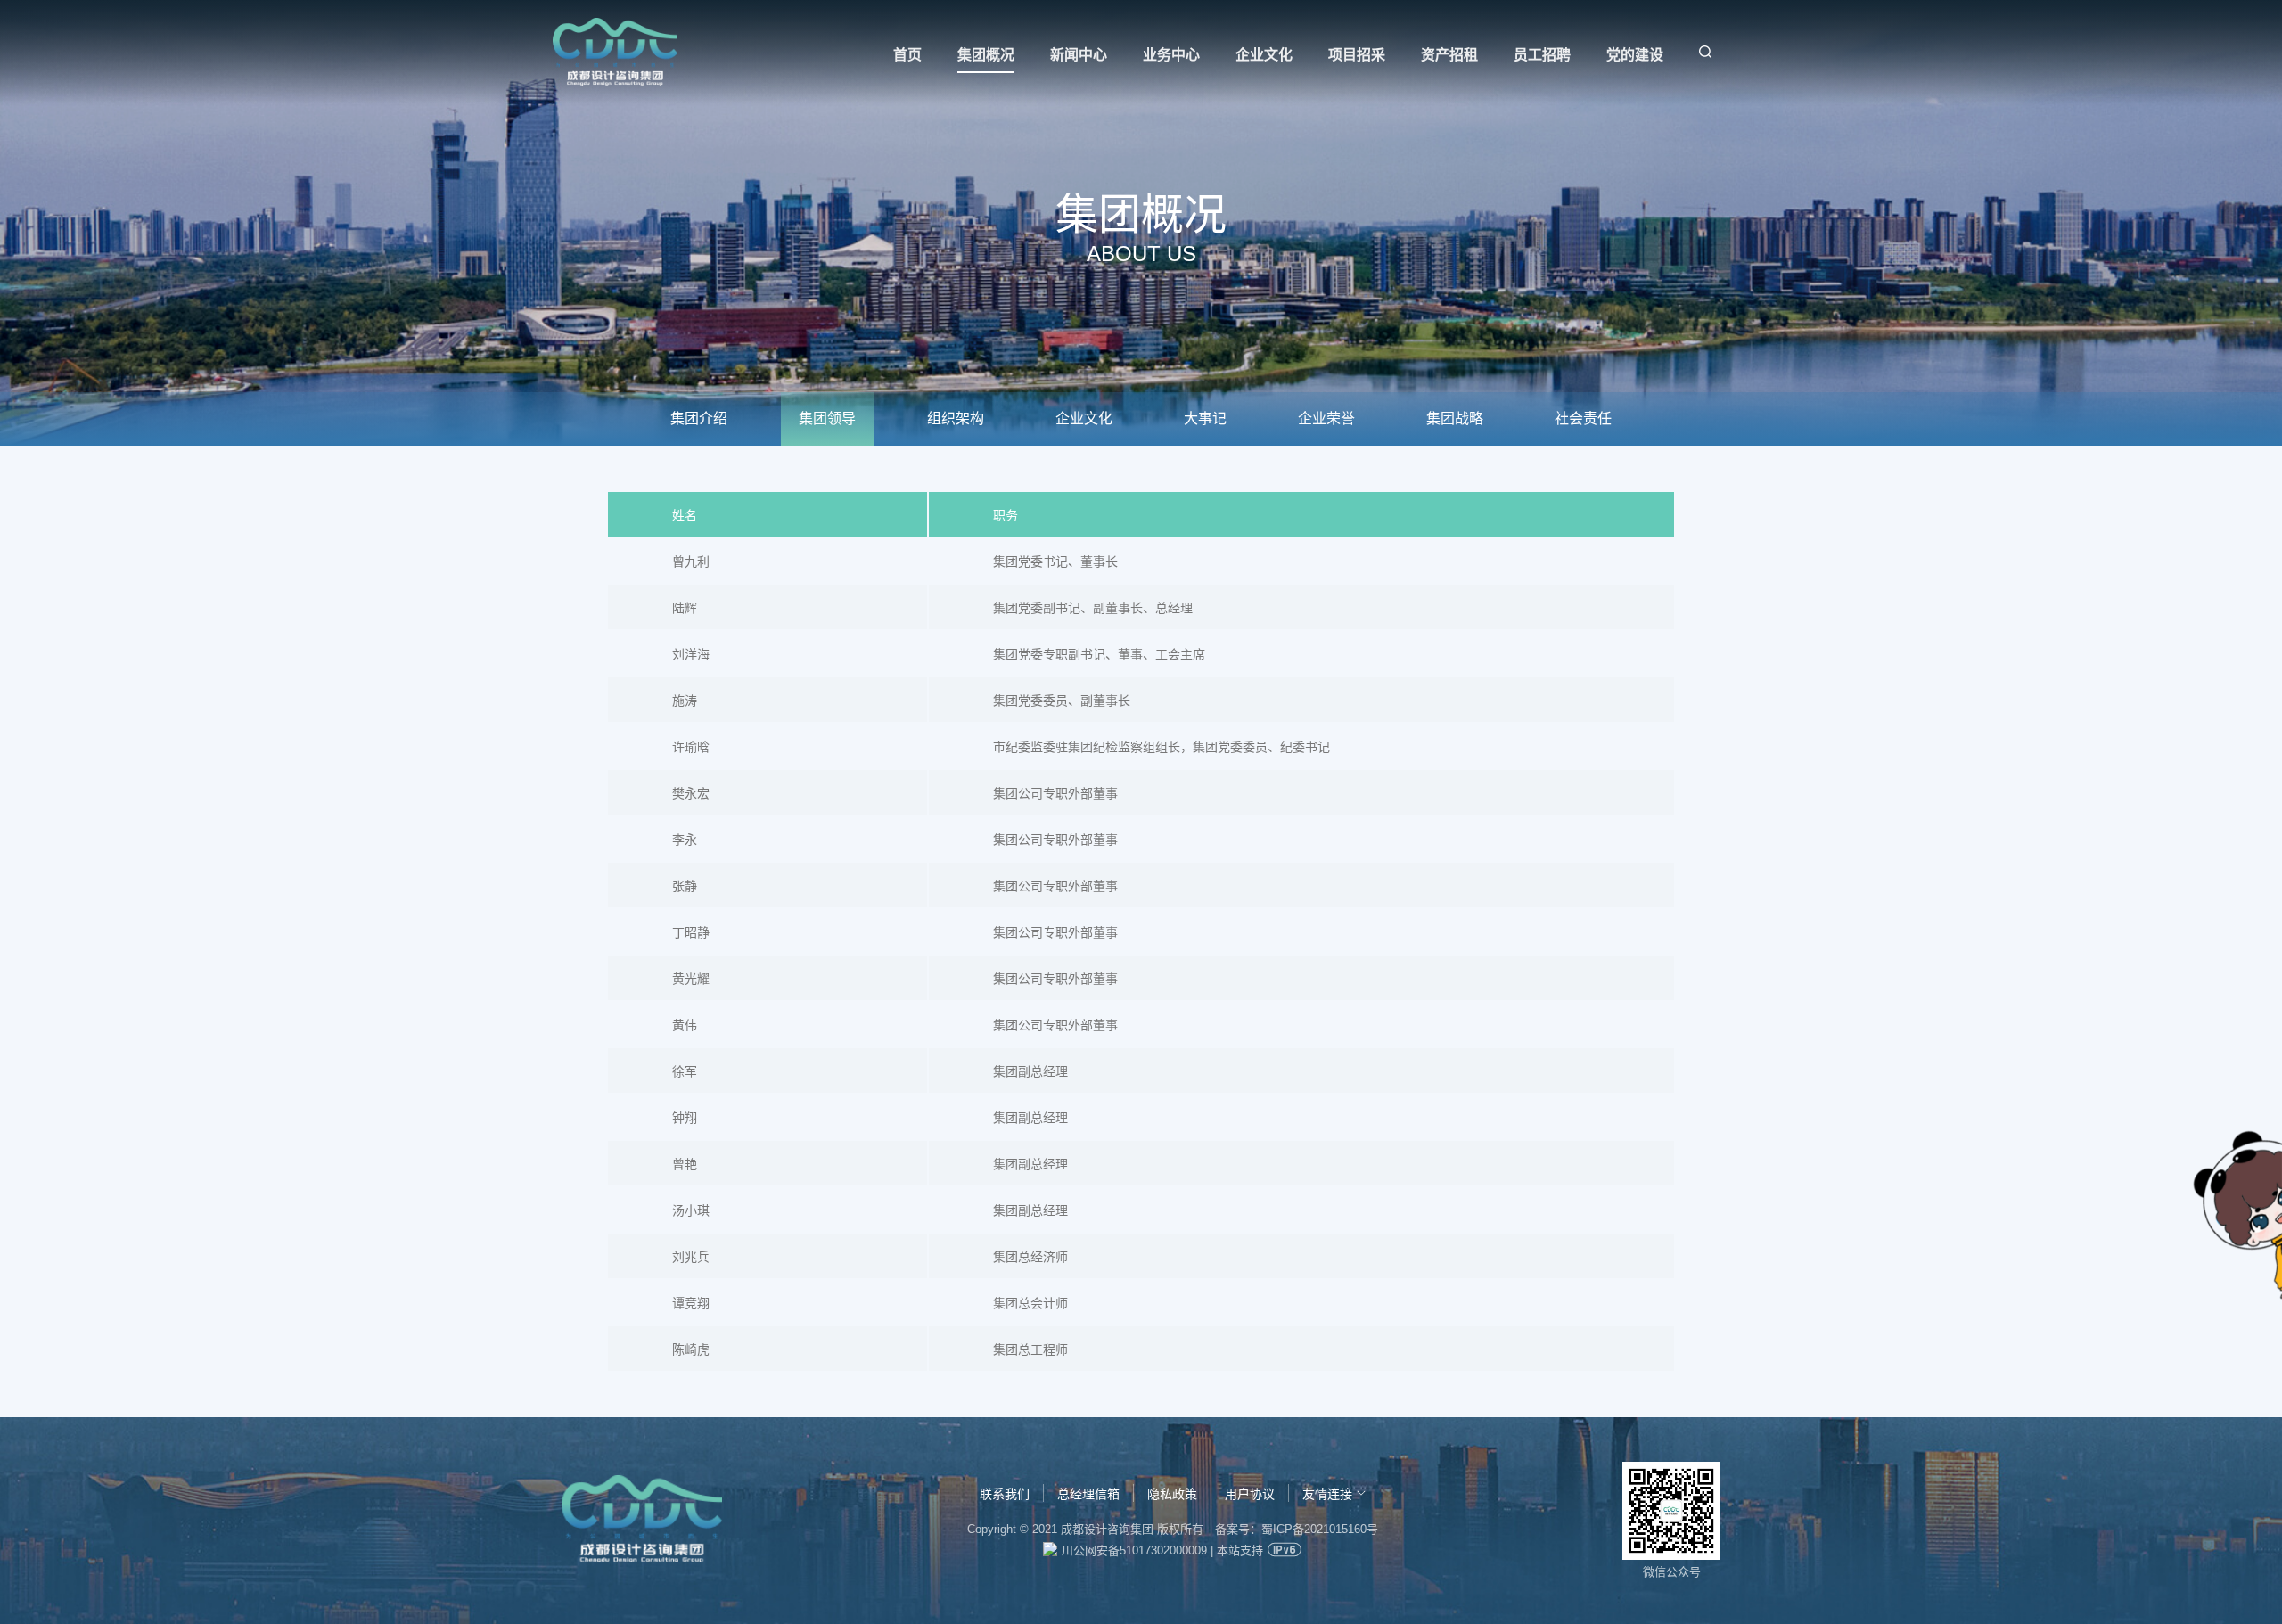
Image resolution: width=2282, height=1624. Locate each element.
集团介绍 (699, 418)
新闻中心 (1079, 55)
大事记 (1205, 418)
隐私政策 (1172, 1494)
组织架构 (956, 418)
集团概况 (986, 55)
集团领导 (827, 418)
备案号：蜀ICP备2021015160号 (1297, 1529)
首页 (907, 55)
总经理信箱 (1088, 1494)
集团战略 (1455, 418)
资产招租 (1449, 55)
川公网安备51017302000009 (1134, 1550)
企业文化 (1264, 55)
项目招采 (1357, 55)
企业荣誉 (1326, 418)
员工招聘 (1542, 55)
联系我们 (1005, 1494)
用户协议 (1250, 1494)
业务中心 (1171, 55)
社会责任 (1583, 418)
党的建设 (1635, 55)
